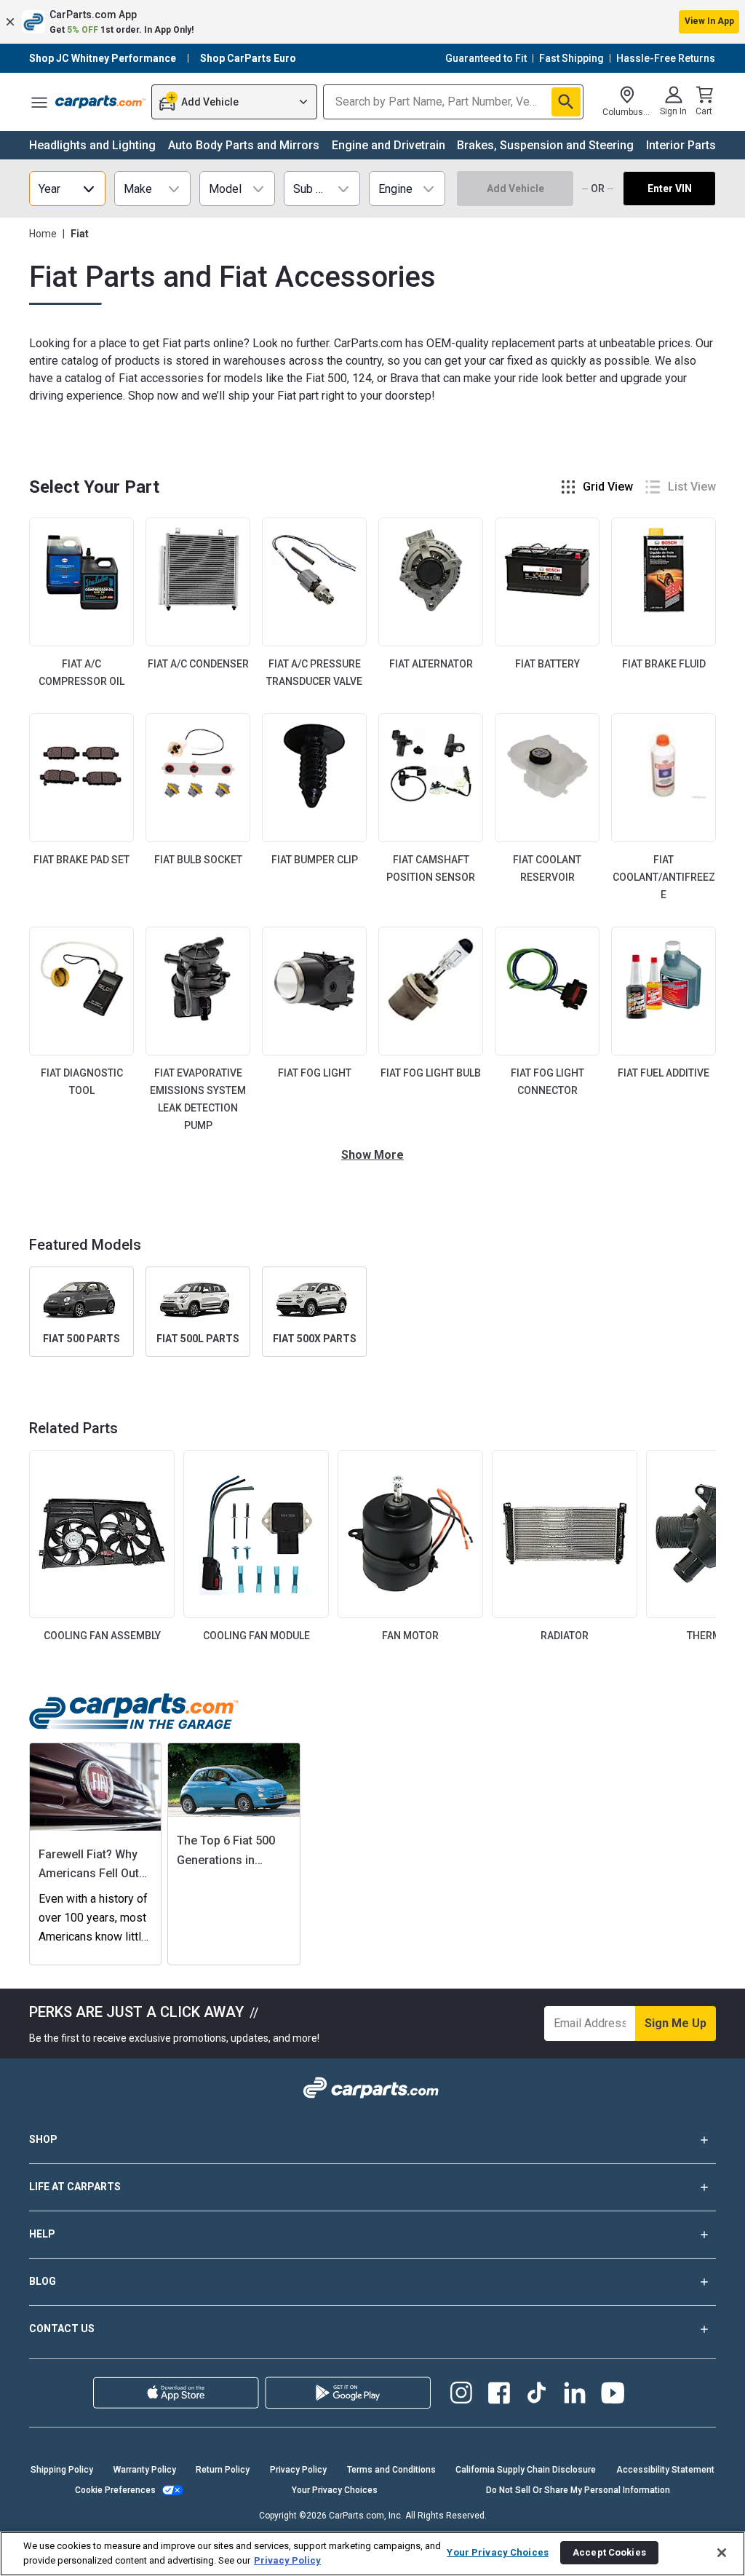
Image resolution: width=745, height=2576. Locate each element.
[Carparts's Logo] (100, 102)
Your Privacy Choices (335, 2490)
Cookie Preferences (115, 2490)
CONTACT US (62, 2329)
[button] (372, 22)
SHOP (43, 2139)
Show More (372, 1155)
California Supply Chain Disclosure (526, 2470)
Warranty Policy (145, 2470)
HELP (42, 2234)
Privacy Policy (298, 2470)
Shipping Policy (62, 2470)
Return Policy (223, 2470)
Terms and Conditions (391, 2470)
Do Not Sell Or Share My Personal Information (578, 2490)
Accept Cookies (609, 2552)
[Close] (722, 2553)
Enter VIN (670, 189)
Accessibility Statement (665, 2470)
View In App (709, 21)
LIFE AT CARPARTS (75, 2187)
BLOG (43, 2281)
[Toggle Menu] (39, 102)
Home (43, 234)
